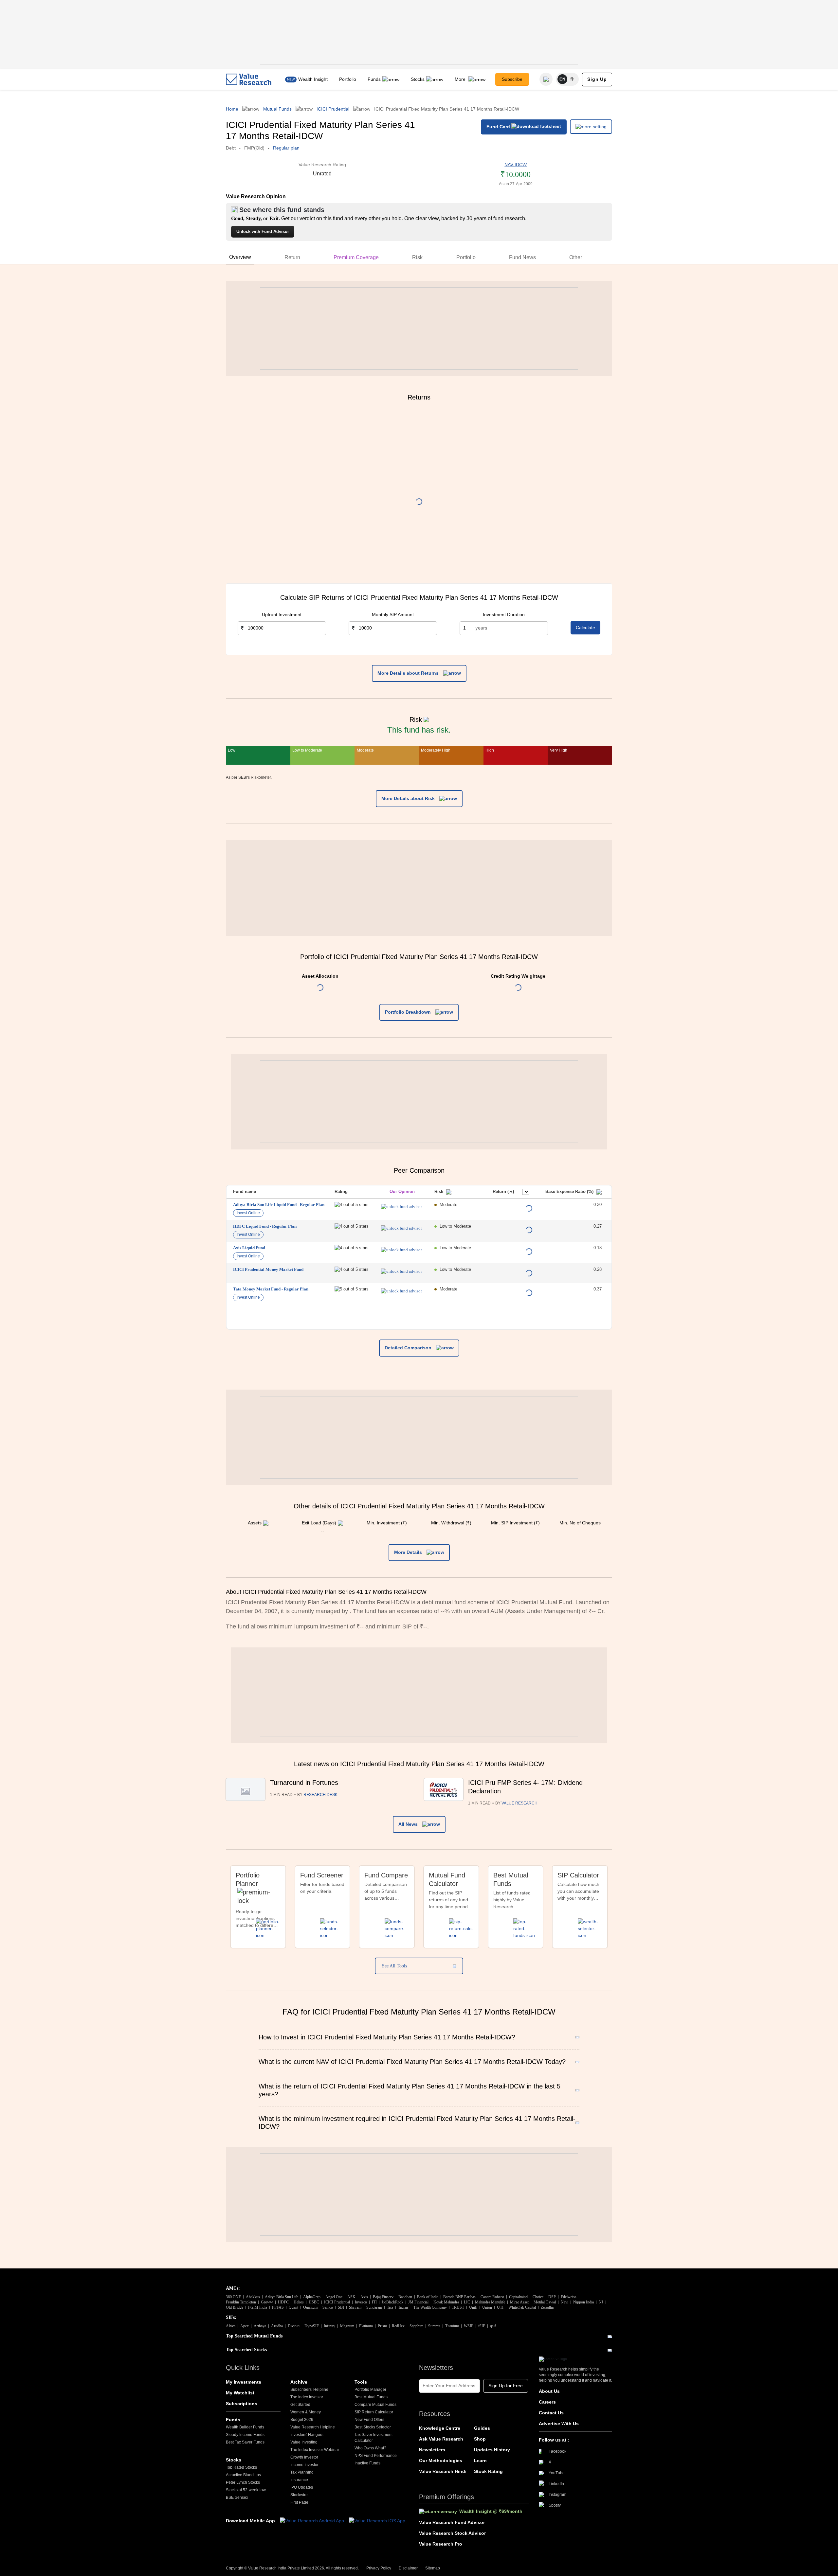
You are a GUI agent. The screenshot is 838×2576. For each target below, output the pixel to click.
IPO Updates (302, 2487)
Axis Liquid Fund (249, 1248)
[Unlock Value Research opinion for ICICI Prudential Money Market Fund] (401, 1271)
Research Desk (320, 1795)
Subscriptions (242, 2404)
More (461, 79)
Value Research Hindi (443, 2471)
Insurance (299, 2480)
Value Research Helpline (313, 2427)
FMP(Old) (254, 148)
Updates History (492, 2450)
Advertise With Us (559, 2424)
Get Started (300, 2405)
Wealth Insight (313, 79)
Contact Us (551, 2413)
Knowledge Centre (440, 2428)
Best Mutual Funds (371, 2397)
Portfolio (348, 79)
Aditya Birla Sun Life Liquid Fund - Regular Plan (279, 1205)
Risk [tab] (417, 257)
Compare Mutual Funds (375, 2405)
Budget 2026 (302, 2420)
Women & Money (306, 2412)
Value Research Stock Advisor (452, 2533)
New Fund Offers (369, 2420)
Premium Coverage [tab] (356, 257)
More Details (409, 1552)
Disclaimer (408, 2568)
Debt (231, 148)
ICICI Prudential (333, 109)
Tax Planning (302, 2472)
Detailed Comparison (409, 1348)
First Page (299, 2502)
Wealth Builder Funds (245, 2427)
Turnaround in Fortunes (304, 1783)
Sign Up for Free (506, 2386)
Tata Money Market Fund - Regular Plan (271, 1289)
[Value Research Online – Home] (249, 79)
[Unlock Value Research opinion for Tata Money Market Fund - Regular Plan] (401, 1291)
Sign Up (597, 79)
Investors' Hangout (307, 2435)
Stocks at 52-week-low (246, 2490)
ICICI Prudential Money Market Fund (268, 1269)
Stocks (418, 79)
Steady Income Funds (245, 2435)
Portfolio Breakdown (409, 1012)
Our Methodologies (441, 2461)
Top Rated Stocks (241, 2467)
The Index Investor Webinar (315, 2450)
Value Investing (304, 2442)
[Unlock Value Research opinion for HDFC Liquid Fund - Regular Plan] (401, 1228)
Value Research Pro (441, 2544)
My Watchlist (240, 2393)
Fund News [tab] (522, 257)
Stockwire (299, 2495)
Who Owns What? (370, 2448)
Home (232, 109)
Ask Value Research (441, 2439)
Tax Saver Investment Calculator (373, 2438)
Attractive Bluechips (243, 2475)
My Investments (244, 2382)
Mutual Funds (277, 109)
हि (572, 79)
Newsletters (432, 2450)
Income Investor (304, 2465)
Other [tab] (576, 257)
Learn (480, 2461)
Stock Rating (488, 2471)
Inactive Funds (367, 2463)
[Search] (546, 79)
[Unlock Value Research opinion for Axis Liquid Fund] (401, 1250)
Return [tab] (292, 257)
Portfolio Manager (370, 2389)
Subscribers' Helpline (309, 2389)
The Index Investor (307, 2397)
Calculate (585, 628)
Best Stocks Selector (373, 2427)
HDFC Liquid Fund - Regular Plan (265, 1226)
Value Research (519, 1803)
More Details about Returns (409, 673)
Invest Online (248, 1213)
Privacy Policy (379, 2568)
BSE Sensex (237, 2497)
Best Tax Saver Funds (245, 2442)
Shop (480, 2439)
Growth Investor (304, 2457)
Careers (547, 2402)
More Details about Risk (409, 798)
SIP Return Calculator (374, 2412)
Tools (361, 2382)
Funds (374, 79)
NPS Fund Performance (376, 2456)
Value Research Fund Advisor (452, 2522)
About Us (549, 2391)
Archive (299, 2382)
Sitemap (433, 2568)
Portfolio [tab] (466, 257)
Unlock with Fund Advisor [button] (263, 231)
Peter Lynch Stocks (243, 2482)
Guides (482, 2428)
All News (409, 1824)
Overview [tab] (240, 257)
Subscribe (512, 79)
